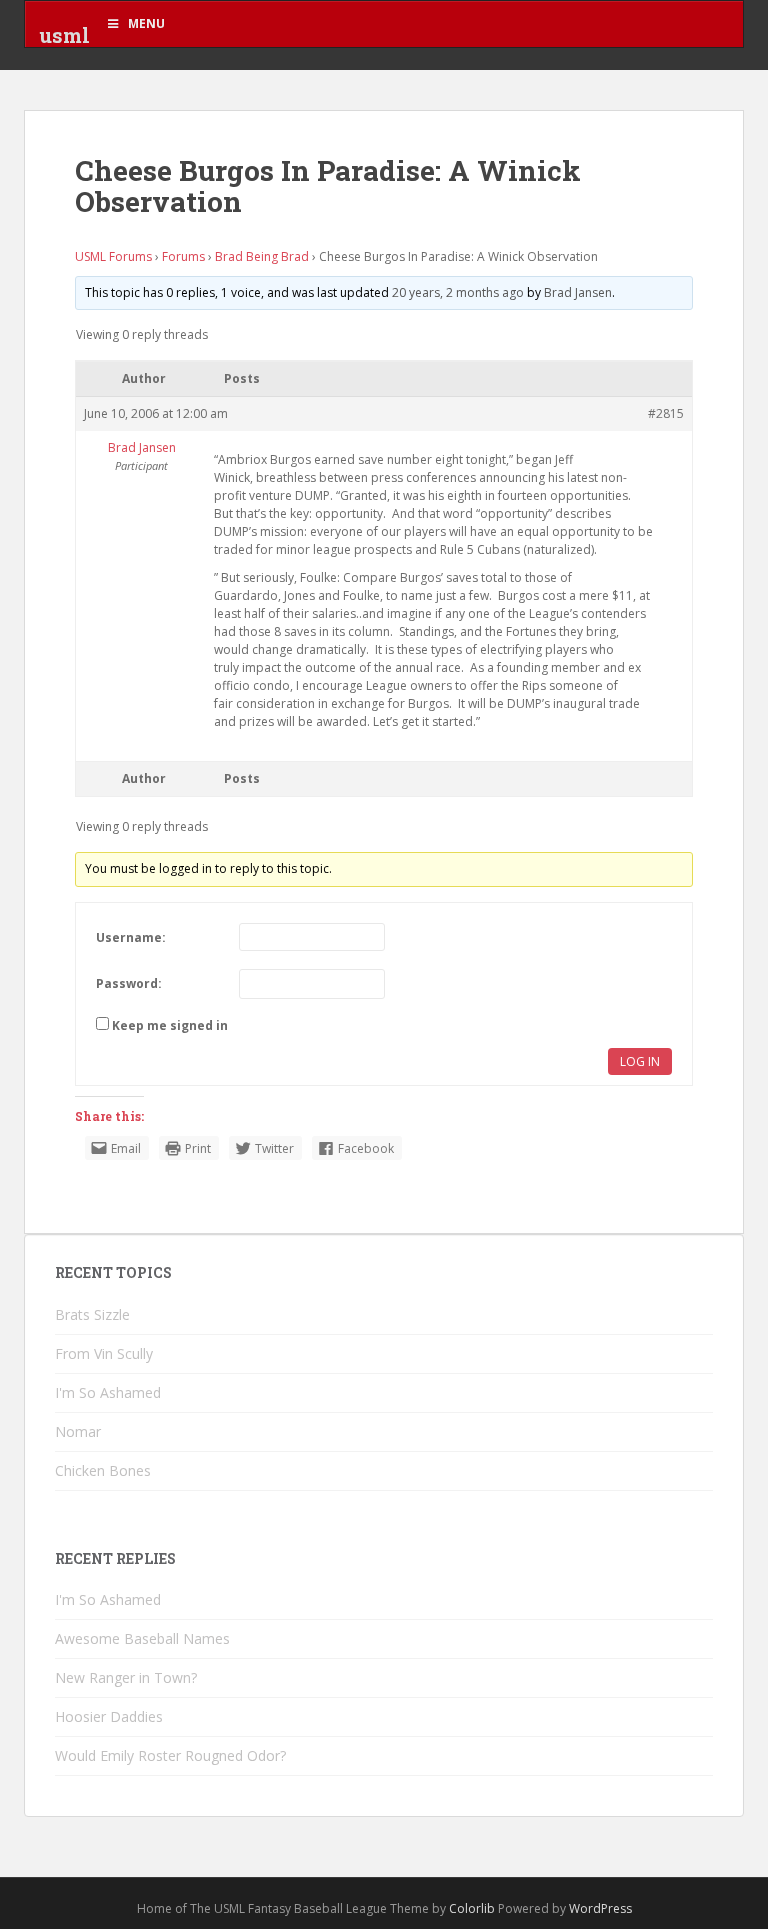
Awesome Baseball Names (142, 1638)
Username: (131, 937)
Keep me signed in (170, 1025)
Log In (640, 1061)
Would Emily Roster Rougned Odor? (170, 1755)
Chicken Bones (103, 1470)
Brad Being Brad (262, 256)
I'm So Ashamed (108, 1392)
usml (64, 35)
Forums (183, 256)
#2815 (666, 413)
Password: (129, 983)
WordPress (600, 1908)
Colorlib (472, 1908)
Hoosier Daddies (109, 1716)
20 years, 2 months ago (458, 292)
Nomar (78, 1431)
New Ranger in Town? (126, 1677)
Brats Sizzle (92, 1314)
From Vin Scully (104, 1353)
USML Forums (113, 256)
